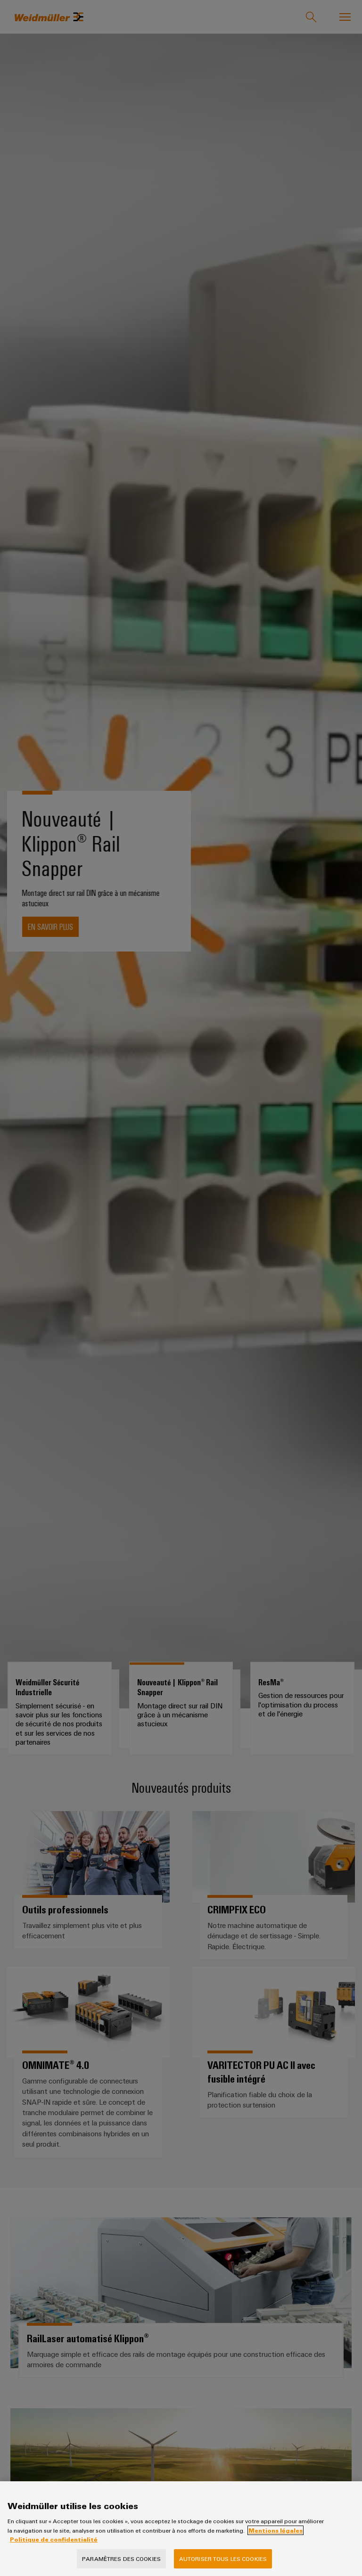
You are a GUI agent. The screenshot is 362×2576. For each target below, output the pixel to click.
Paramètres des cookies (121, 2559)
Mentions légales (276, 2530)
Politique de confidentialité (54, 2539)
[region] (181, 2529)
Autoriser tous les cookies (223, 2559)
